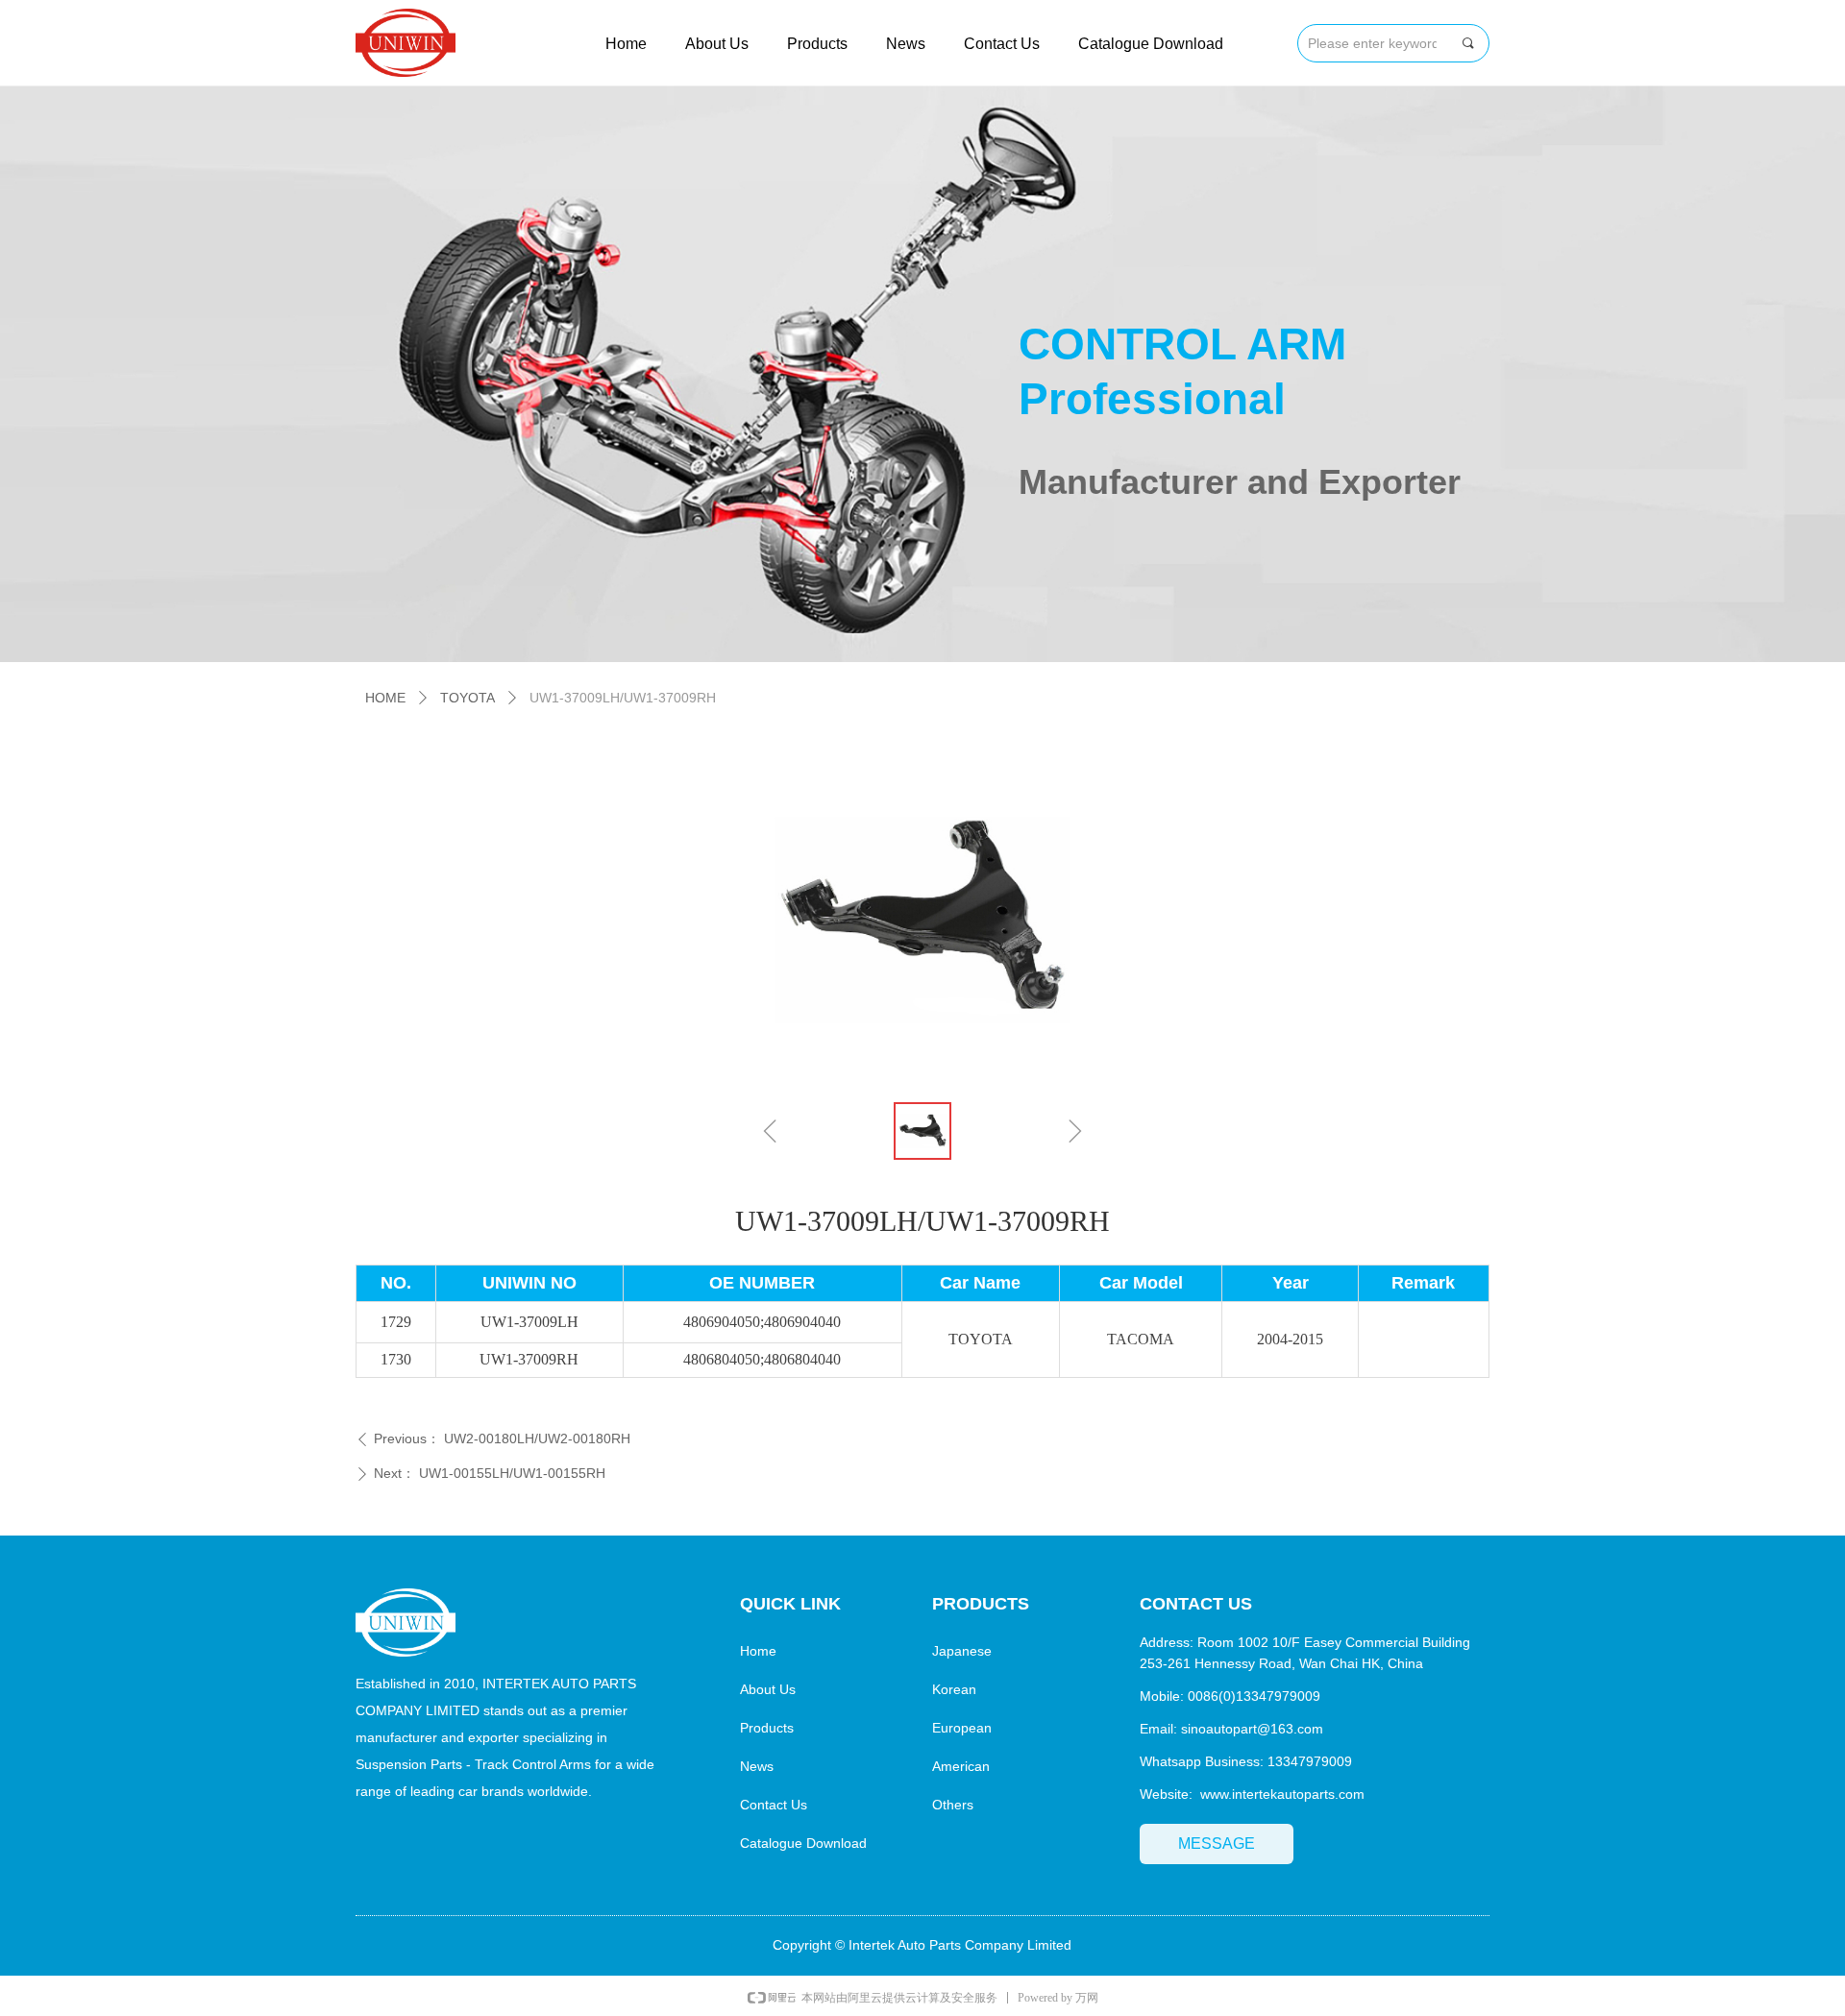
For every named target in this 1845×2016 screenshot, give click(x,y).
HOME (385, 698)
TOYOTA (467, 698)
